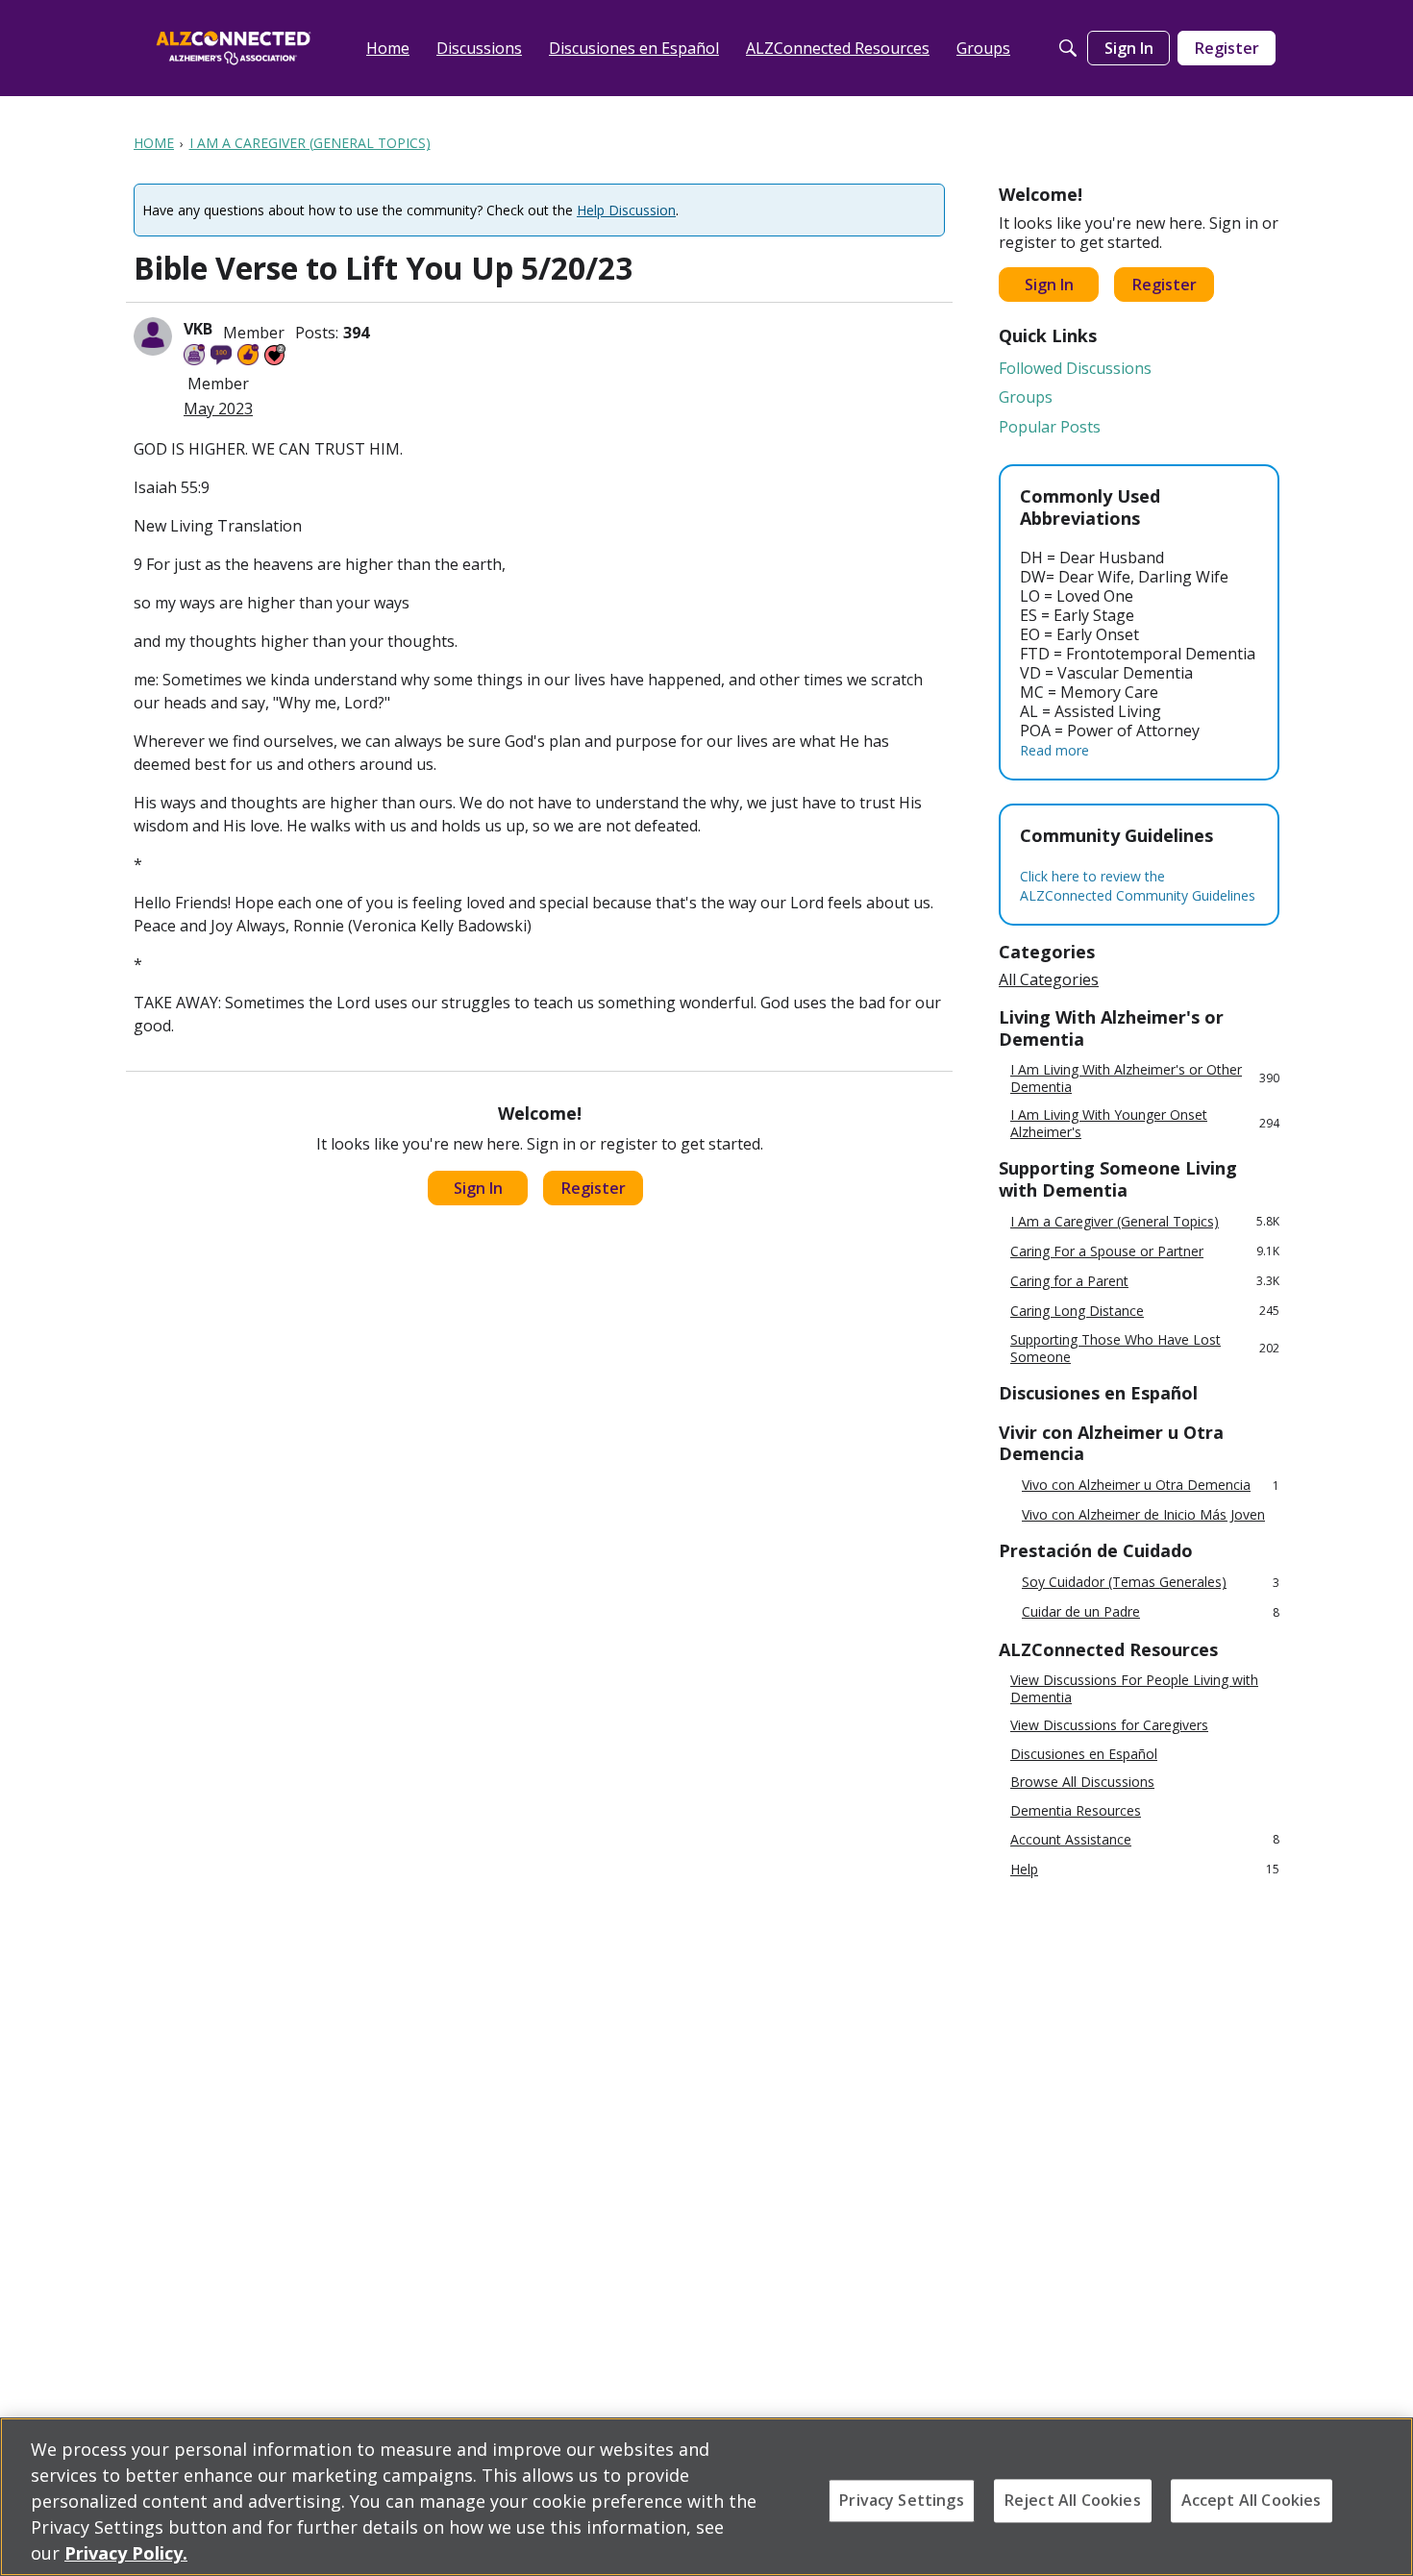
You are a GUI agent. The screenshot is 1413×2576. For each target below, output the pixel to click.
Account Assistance (1145, 1839)
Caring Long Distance (1145, 1311)
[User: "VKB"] (153, 336)
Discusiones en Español (1084, 1754)
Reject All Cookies (1073, 2500)
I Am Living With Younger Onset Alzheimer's (1145, 1123)
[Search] (1068, 48)
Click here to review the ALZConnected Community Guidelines (1138, 886)
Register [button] (594, 1188)
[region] (706, 2497)
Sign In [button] (478, 1188)
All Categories (1049, 979)
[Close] (1382, 2494)
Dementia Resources (1076, 1811)
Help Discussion (626, 210)
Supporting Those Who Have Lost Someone (1145, 1348)
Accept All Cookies (1252, 2500)
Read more (1054, 750)
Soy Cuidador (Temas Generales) (1151, 1583)
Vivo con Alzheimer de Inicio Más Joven (1143, 1515)
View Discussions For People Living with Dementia (1134, 1688)
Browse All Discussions (1082, 1782)
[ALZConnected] (234, 48)
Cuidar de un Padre (1151, 1612)
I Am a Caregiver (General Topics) (1145, 1221)
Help (1145, 1869)
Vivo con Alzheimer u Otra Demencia (1151, 1486)
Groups (1026, 397)
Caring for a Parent (1145, 1281)
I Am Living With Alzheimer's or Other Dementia (1145, 1078)
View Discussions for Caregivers (1109, 1725)
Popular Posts (1050, 427)
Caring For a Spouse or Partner (1145, 1251)
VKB (198, 329)
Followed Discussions (1075, 368)
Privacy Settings (902, 2500)
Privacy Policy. (126, 2553)
